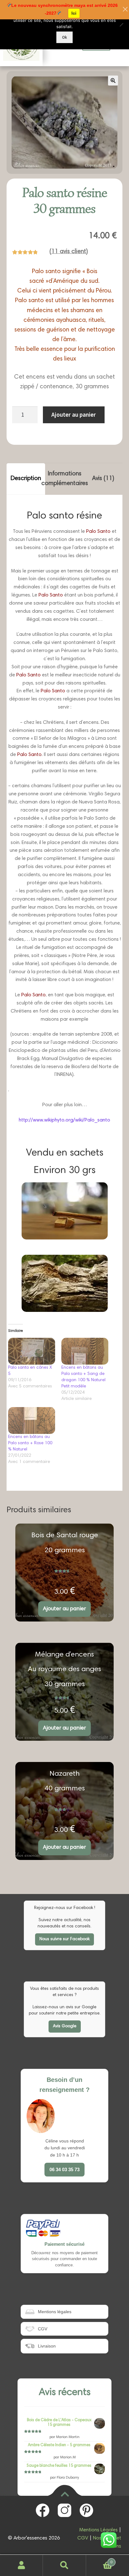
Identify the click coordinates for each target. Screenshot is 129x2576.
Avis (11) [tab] (103, 479)
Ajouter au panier (74, 415)
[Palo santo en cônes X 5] (32, 1351)
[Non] (121, 25)
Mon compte (21, 2565)
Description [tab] (26, 479)
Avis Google (65, 2026)
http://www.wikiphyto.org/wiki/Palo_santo (64, 1120)
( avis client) (69, 252)
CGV (83, 2538)
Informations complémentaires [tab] (65, 479)
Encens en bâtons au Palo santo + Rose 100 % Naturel (30, 1443)
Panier (99, 2560)
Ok (64, 37)
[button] (113, 81)
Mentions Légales (98, 2530)
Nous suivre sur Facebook (64, 1939)
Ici (74, 13)
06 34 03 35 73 (64, 2169)
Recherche (64, 2565)
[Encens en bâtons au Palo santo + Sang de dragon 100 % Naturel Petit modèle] (85, 1351)
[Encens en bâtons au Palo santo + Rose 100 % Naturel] (32, 1420)
